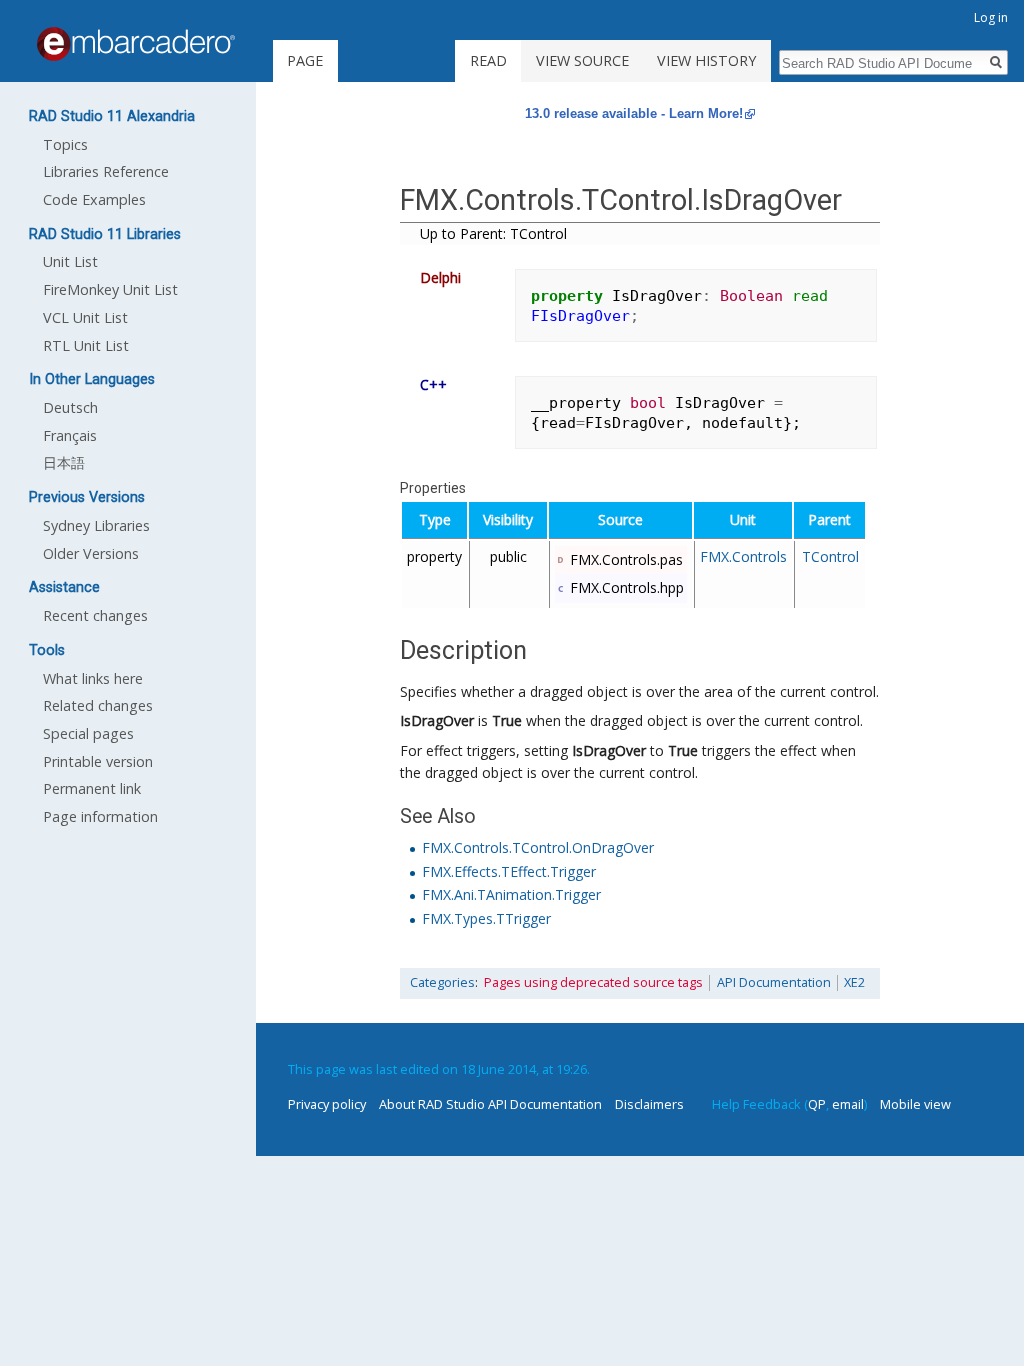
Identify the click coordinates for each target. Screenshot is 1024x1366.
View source (582, 60)
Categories (442, 982)
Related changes (98, 705)
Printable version (98, 761)
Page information (100, 816)
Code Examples (94, 199)
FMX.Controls (743, 556)
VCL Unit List (85, 317)
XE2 (854, 982)
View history (706, 60)
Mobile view (915, 1104)
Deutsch (70, 407)
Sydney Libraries (96, 525)
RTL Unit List (86, 345)
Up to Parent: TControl (493, 233)
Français (70, 435)
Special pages (88, 733)
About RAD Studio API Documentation (490, 1104)
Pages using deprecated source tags (593, 982)
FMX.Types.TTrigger (486, 918)
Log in (991, 17)
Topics (65, 144)
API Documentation (774, 982)
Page (305, 60)
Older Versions (91, 553)
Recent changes (95, 615)
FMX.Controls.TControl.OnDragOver (538, 847)
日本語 (64, 462)
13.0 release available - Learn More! (634, 113)
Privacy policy (327, 1104)
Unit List (70, 261)
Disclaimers (649, 1104)
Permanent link (92, 788)
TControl (830, 556)
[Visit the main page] (136, 44)
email (848, 1104)
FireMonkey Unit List (110, 289)
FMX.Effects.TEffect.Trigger (509, 871)
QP (817, 1104)
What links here (93, 678)
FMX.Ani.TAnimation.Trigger (511, 894)
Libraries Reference (106, 171)
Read (488, 60)
